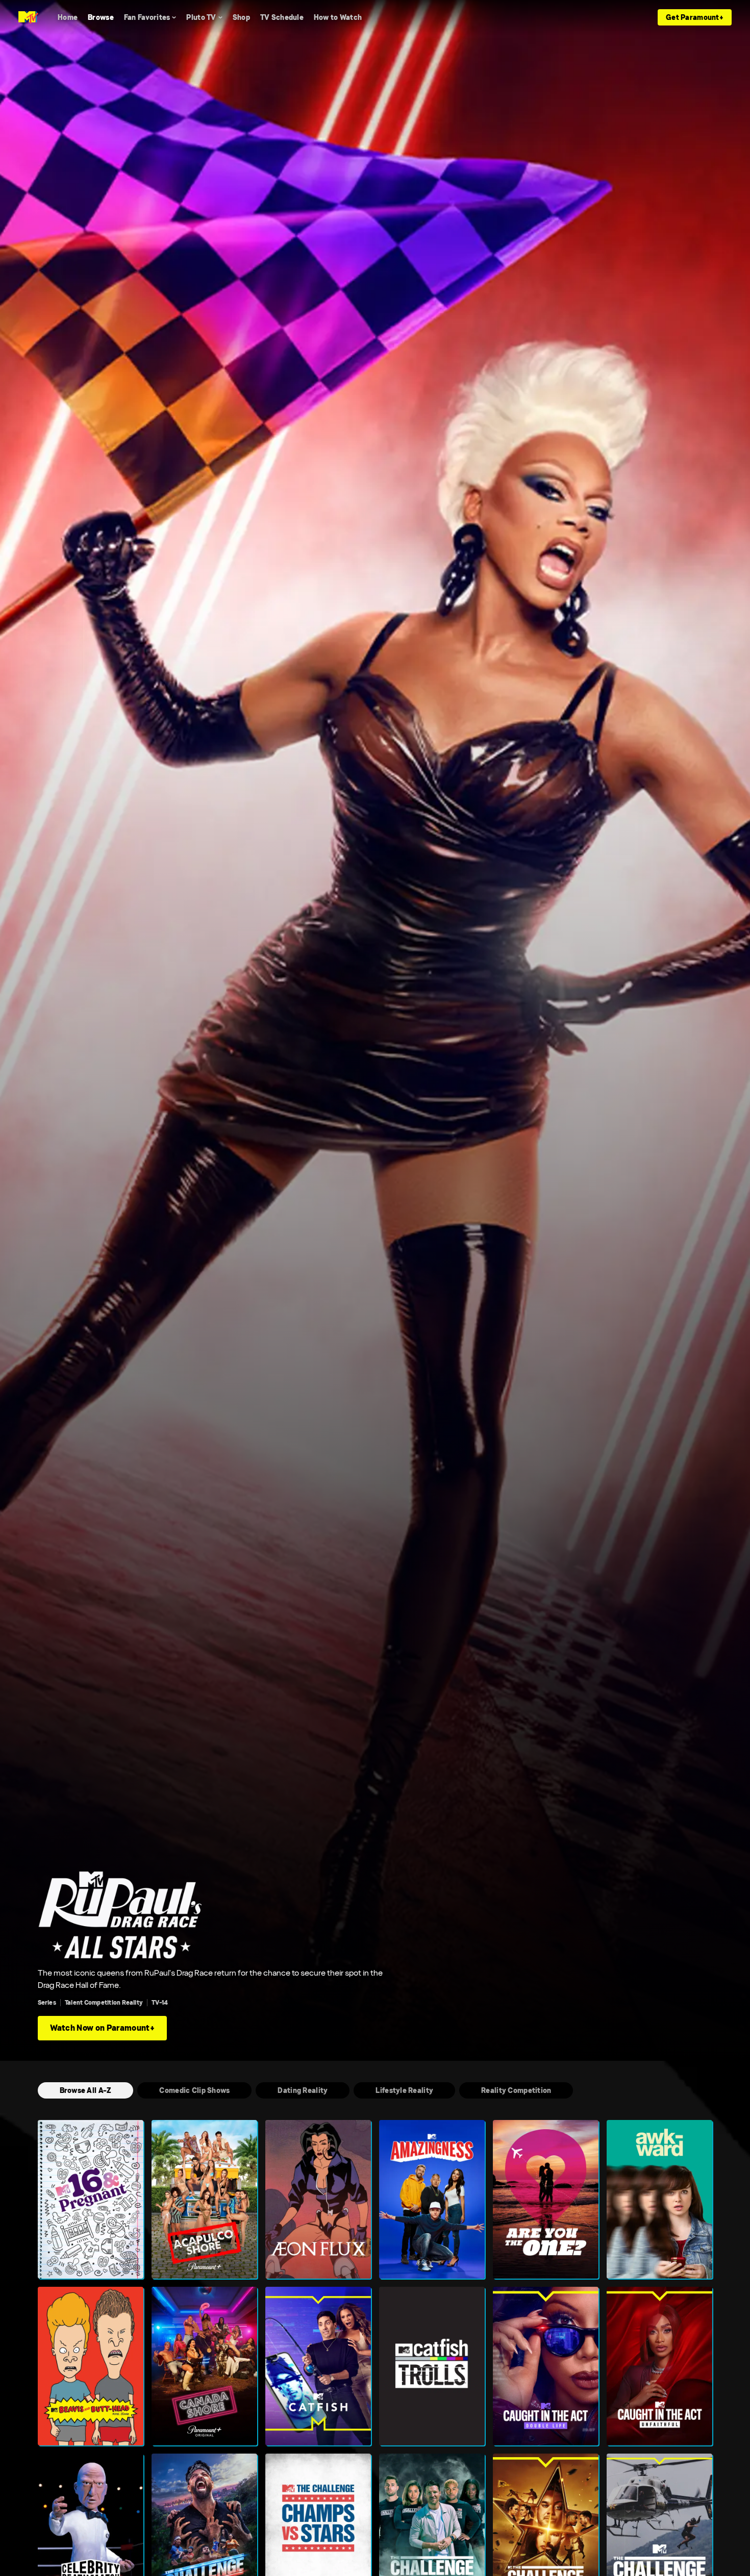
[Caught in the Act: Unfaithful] (659, 2366)
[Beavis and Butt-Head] (91, 2366)
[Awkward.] (659, 2199)
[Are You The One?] (546, 2199)
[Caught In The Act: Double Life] (546, 2366)
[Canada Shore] (204, 2366)
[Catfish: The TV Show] (318, 2366)
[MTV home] (28, 17)
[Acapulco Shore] (204, 2199)
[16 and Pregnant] (91, 2199)
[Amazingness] (432, 2199)
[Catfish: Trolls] (432, 2366)
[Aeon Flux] (318, 2199)
